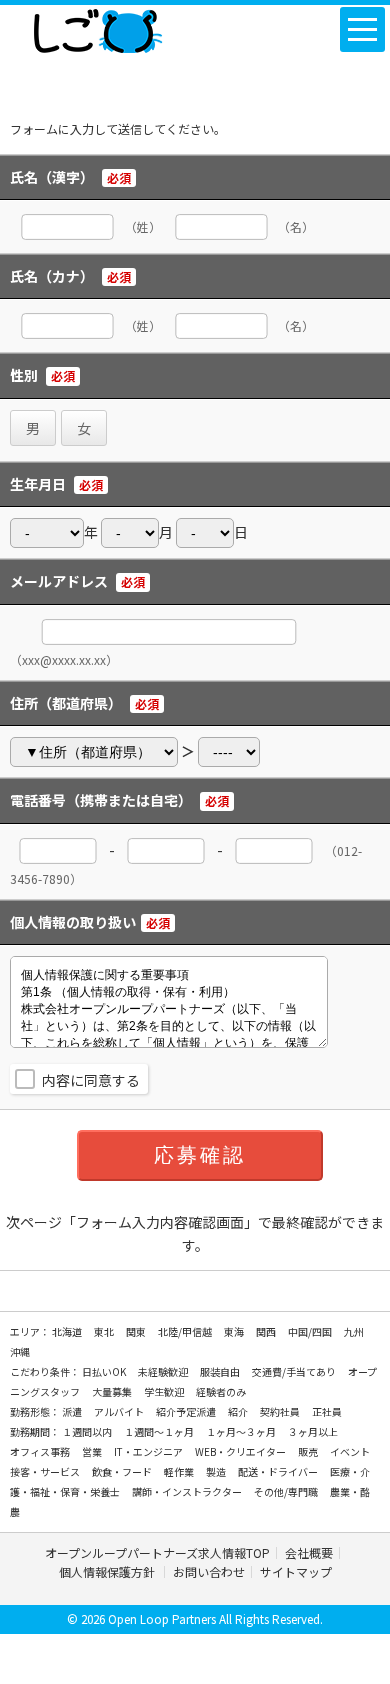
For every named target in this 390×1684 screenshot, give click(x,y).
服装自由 (221, 1371)
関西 (267, 1331)
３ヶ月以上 (313, 1431)
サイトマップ (296, 1571)
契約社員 (281, 1411)
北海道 (68, 1331)
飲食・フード (123, 1471)
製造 (217, 1471)
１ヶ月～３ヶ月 (242, 1431)
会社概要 (309, 1552)
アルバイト (120, 1411)
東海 (235, 1331)
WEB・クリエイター (241, 1451)
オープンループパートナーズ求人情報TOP (157, 1552)
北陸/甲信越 (186, 1331)
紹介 (239, 1411)
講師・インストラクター (188, 1491)
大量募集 (113, 1391)
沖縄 (20, 1351)
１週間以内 (88, 1431)
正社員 (327, 1411)
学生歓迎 (165, 1391)
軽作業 (180, 1471)
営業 (93, 1451)
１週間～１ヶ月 (160, 1431)
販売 (309, 1451)
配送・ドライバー (279, 1471)
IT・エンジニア (149, 1451)
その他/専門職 (287, 1491)
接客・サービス (46, 1471)
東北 (105, 1331)
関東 (137, 1331)
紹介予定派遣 (187, 1411)
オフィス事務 (41, 1451)
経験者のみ (221, 1391)
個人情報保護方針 (108, 1571)
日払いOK (105, 1371)
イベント (350, 1451)
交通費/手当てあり (295, 1371)
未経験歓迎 (164, 1371)
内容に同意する (91, 1080)
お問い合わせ (209, 1571)
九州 (354, 1331)
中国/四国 (311, 1331)
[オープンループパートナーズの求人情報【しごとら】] (97, 27)
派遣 (73, 1411)
